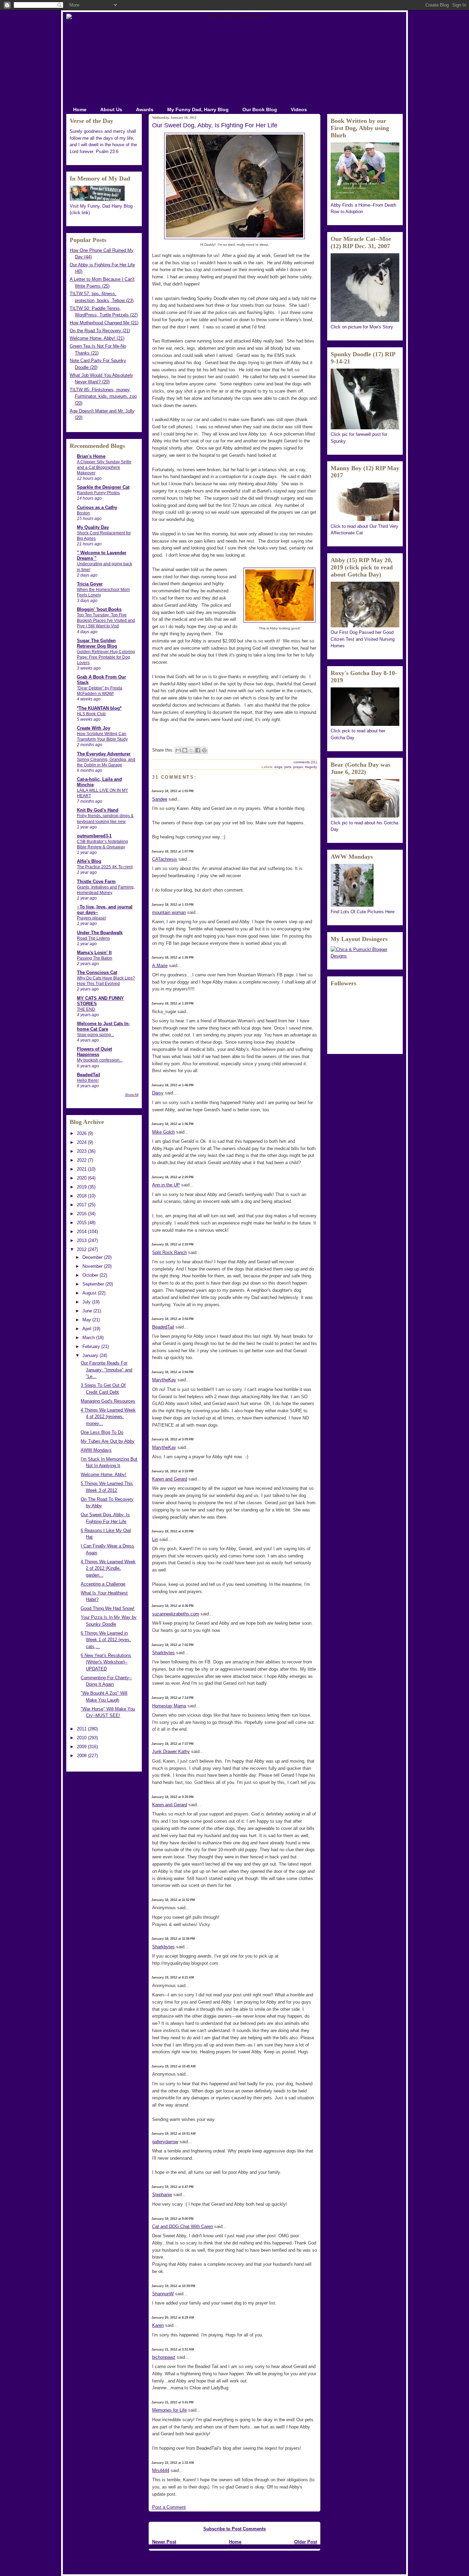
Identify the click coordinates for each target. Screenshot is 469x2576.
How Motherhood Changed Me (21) (104, 323)
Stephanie (162, 2195)
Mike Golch (163, 1132)
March (89, 1338)
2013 (82, 1240)
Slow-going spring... (95, 1035)
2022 (82, 1160)
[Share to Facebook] (198, 750)
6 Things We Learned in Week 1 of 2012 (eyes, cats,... (106, 1640)
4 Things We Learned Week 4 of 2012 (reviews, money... (108, 1417)
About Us (111, 109)
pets (288, 767)
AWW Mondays (96, 1450)
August (90, 1293)
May (87, 1320)
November (93, 1266)
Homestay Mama (169, 1706)
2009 (82, 1747)
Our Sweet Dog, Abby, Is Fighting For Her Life (215, 125)
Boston (83, 513)
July (87, 1302)
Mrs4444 (161, 2470)
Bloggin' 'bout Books (99, 609)
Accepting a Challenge (103, 1584)
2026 (82, 1133)
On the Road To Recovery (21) (100, 331)
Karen (158, 2325)
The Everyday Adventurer (104, 754)
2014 (82, 1232)
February (92, 1347)
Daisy (158, 1093)
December (93, 1257)
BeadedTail (89, 1075)
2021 (82, 1169)
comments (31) (305, 762)
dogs (278, 767)
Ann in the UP (166, 1185)
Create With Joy (94, 728)
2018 (82, 1196)
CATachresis (165, 859)
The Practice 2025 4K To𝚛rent (105, 867)
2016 (82, 1214)
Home (80, 109)
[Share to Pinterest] (204, 750)
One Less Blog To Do (102, 1432)
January (91, 1355)
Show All (132, 1095)
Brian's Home (91, 456)
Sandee (160, 799)
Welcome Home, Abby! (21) (97, 338)
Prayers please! (91, 918)
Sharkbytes (163, 1653)
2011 (82, 1729)
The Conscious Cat (97, 972)
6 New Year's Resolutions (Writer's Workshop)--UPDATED (106, 1662)
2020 (82, 1178)
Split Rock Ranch (169, 1252)
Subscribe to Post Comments (235, 2529)
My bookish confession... (100, 1060)
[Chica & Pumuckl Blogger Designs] (365, 956)
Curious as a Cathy (97, 507)
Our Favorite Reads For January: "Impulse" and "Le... (106, 1370)
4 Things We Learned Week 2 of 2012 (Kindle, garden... (108, 1568)
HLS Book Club (91, 714)
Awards (145, 109)
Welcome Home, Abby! (104, 1475)
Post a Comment (169, 2507)
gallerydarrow (165, 2142)
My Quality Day (93, 527)
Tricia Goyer (90, 584)
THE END (86, 1009)
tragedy (311, 767)
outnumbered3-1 (94, 836)
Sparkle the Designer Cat (103, 487)
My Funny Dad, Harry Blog (198, 109)
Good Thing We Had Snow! (108, 1608)
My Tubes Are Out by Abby (108, 1441)
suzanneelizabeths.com (176, 1614)
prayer (298, 767)
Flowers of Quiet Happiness (94, 1052)
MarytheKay (164, 1380)
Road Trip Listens (93, 938)
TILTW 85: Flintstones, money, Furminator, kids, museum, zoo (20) (103, 396)
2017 (82, 1205)
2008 (82, 1756)
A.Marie (160, 966)
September (94, 1284)
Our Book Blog (260, 109)
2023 (82, 1151)
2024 (82, 1142)
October (91, 1275)
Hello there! (88, 1080)
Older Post (306, 2542)
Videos (299, 109)
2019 (82, 1187)
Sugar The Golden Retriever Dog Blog (97, 643)
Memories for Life (169, 2410)
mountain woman (169, 912)
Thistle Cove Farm (96, 881)
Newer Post (164, 2542)
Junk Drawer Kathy (171, 1751)
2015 (82, 1223)
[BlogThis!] (185, 750)
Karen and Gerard (170, 1479)
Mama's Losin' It (94, 953)
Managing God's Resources (108, 1401)
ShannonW (163, 2294)
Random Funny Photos (98, 493)
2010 (82, 1738)
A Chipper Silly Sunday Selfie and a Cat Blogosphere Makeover (104, 467)
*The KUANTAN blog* (99, 708)
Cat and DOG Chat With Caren (182, 2226)
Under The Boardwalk (100, 933)
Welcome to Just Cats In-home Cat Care (103, 1026)
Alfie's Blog (89, 861)
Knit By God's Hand (98, 810)
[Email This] (178, 750)
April (88, 1329)
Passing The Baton (95, 958)
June (88, 1311)
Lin (155, 1539)
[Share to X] (191, 750)
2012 (82, 1249)
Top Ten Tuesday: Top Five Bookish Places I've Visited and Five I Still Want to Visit (106, 620)
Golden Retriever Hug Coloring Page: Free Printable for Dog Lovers (106, 657)
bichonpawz (164, 2357)
